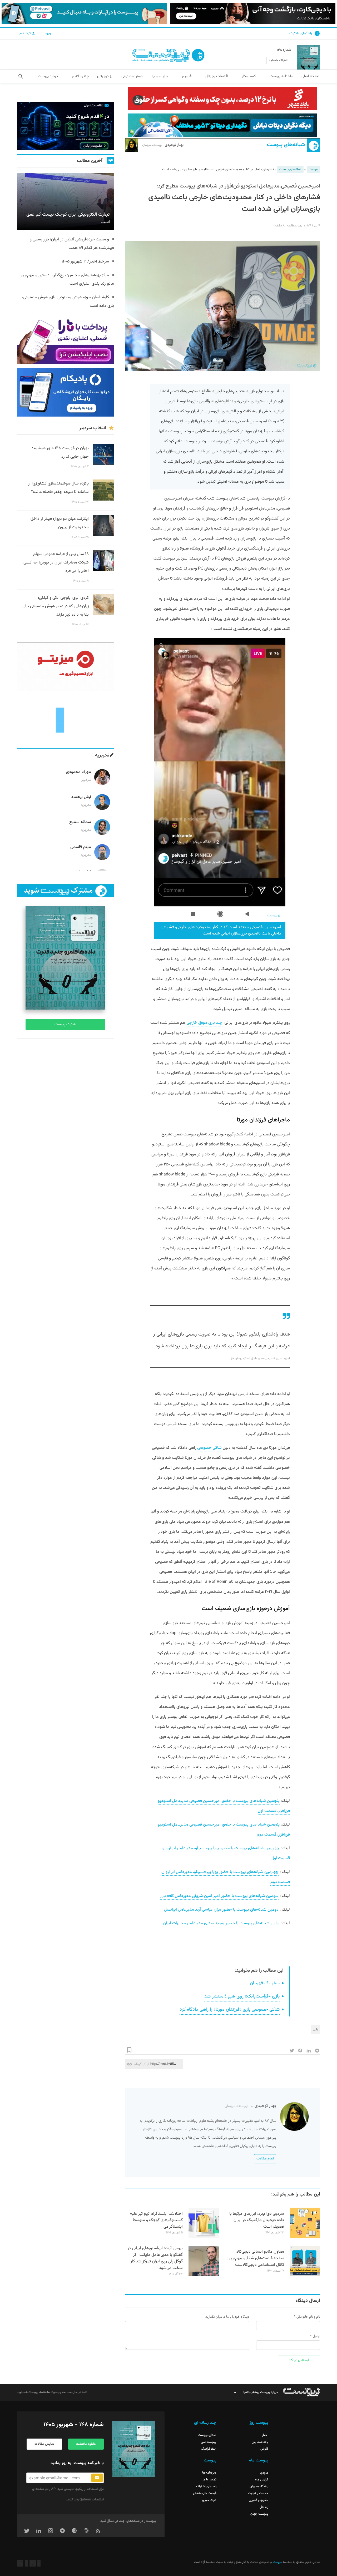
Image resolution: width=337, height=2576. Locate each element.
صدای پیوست (207, 2435)
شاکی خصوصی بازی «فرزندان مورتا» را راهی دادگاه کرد (230, 2010)
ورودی (264, 2473)
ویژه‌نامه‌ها (209, 2473)
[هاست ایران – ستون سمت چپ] (65, 126)
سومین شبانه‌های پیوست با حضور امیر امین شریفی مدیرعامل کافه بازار (219, 1896)
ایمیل (316, 2336)
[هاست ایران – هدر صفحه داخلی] (223, 125)
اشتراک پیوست (65, 1025)
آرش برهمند (81, 797)
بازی (315, 2029)
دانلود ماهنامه (86, 2444)
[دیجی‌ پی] (253, 13)
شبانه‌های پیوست (286, 145)
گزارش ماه (262, 2480)
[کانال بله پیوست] (84, 13)
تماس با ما (210, 2480)
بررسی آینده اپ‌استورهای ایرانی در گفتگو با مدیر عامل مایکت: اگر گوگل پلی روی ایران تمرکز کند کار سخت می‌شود (155, 2258)
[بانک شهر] (223, 99)
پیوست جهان (259, 2514)
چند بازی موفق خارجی (205, 1023)
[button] (21, 76)
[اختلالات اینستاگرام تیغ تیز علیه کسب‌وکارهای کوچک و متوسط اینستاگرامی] (204, 2237)
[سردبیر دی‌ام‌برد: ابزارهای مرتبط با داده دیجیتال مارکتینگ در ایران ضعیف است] (305, 2237)
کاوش (264, 2449)
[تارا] (65, 340)
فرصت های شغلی (205, 2493)
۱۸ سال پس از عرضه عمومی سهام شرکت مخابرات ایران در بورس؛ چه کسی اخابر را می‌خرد (56, 563)
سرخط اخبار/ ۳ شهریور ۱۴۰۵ (85, 262)
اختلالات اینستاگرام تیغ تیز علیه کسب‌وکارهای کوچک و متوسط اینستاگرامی (156, 2220)
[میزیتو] (65, 667)
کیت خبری (209, 2500)
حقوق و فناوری (259, 2500)
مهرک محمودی (78, 772)
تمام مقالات (265, 2159)
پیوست (313, 170)
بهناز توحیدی (163, 145)
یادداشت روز (260, 2442)
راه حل (264, 2507)
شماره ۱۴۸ (284, 50)
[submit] (97, 2478)
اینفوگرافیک (209, 2449)
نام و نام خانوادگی (308, 2317)
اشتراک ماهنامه (279, 61)
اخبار (265, 2435)
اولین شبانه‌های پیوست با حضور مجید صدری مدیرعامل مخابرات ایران (221, 1923)
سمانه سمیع (80, 822)
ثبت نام (26, 33)
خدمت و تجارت (258, 2493)
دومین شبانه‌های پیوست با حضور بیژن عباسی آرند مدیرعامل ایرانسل (221, 1910)
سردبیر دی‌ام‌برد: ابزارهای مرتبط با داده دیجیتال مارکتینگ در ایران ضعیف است (257, 2220)
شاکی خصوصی (209, 1448)
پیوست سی (209, 2442)
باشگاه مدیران (259, 2486)
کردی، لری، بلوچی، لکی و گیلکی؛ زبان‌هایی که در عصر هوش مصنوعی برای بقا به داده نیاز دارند (56, 606)
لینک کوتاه (142, 2064)
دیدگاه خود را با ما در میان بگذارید (227, 2317)
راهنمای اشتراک (301, 33)
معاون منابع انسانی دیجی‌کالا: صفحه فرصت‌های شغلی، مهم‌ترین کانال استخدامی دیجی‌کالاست (256, 2258)
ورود (48, 33)
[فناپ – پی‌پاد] (65, 392)
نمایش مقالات (44, 2444)
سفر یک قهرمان (265, 1983)
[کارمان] (65, 720)
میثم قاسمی (81, 847)
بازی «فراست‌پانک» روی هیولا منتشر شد (242, 1996)
